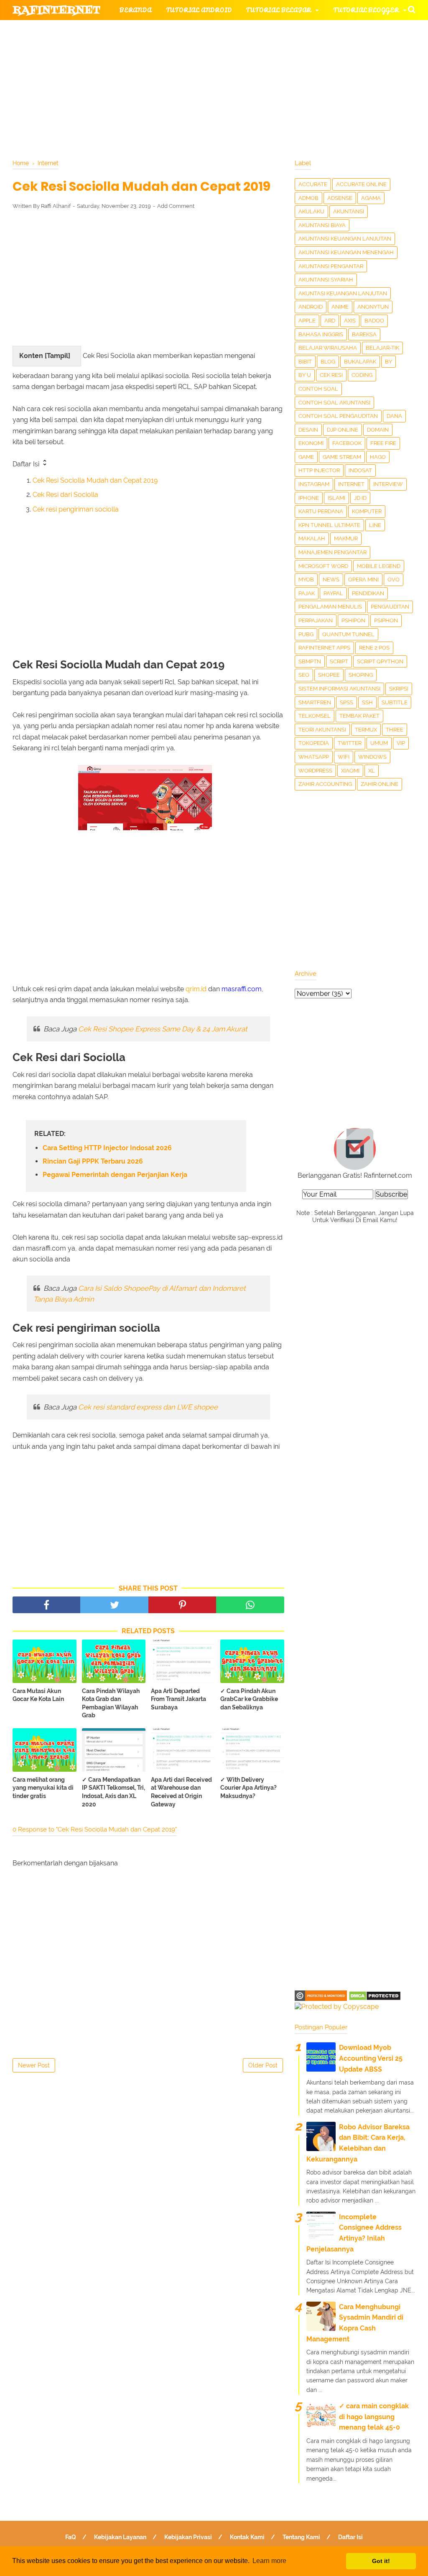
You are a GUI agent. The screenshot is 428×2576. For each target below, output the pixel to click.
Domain (378, 430)
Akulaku (311, 211)
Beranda (136, 10)
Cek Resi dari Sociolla (65, 495)
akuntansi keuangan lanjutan (345, 239)
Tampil (57, 356)
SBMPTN (310, 661)
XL (372, 771)
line (375, 525)
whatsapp (314, 757)
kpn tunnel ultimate (329, 525)
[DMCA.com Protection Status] (375, 1999)
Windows (372, 757)
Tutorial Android (199, 10)
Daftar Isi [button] (27, 464)
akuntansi (349, 211)
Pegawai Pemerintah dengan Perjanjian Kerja (115, 1175)
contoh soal (318, 389)
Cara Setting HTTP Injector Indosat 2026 (107, 1148)
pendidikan (368, 593)
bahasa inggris (321, 334)
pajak (307, 593)
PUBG (306, 634)
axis (350, 321)
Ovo (394, 579)
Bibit (305, 362)
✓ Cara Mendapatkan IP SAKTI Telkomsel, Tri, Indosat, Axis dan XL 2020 (113, 1792)
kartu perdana (321, 511)
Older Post (263, 2065)
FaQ (71, 2537)
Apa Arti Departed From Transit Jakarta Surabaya (178, 1699)
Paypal (333, 593)
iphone (309, 498)
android (311, 307)
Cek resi (331, 375)
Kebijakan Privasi (188, 2537)
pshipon (353, 620)
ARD (330, 321)
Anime (340, 307)
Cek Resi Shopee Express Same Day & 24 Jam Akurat (163, 1029)
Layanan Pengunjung (212, 91)
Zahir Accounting (325, 784)
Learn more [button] (269, 2561)
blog (328, 362)
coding (362, 375)
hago (378, 457)
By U (305, 375)
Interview (388, 484)
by (389, 362)
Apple (307, 321)
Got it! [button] (381, 2561)
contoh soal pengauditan (338, 416)
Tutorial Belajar (279, 10)
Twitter (350, 743)
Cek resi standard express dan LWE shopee (148, 1407)
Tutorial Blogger (366, 10)
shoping (361, 675)
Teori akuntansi (322, 730)
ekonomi (311, 443)
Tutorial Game (147, 30)
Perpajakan (316, 620)
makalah (312, 538)
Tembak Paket (359, 716)
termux (366, 730)
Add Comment (176, 206)
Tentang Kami (301, 2537)
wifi (344, 757)
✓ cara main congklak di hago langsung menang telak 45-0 (374, 2417)
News (331, 579)
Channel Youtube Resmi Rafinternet (89, 91)
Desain (308, 430)
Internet (351, 484)
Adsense (340, 198)
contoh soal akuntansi (334, 403)
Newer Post (34, 2065)
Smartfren (315, 702)
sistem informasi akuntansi (339, 689)
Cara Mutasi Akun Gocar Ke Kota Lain (38, 1695)
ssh (367, 702)
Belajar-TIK (382, 348)
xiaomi (350, 771)
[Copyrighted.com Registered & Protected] (321, 1999)
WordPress (315, 771)
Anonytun (373, 307)
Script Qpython (380, 661)
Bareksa (364, 334)
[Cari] (412, 9)
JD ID (360, 498)
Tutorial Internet (231, 30)
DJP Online (343, 430)
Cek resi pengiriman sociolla (76, 509)
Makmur (346, 538)
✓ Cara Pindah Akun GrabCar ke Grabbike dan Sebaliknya (249, 1699)
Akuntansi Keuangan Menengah (346, 252)
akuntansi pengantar (331, 266)
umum (379, 743)
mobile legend (379, 566)
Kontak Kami (247, 2537)
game (306, 457)
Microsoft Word (323, 566)
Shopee (329, 675)
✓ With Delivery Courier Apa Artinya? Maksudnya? (248, 1788)
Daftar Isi (350, 2537)
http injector (319, 470)
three (395, 730)
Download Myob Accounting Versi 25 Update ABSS (371, 2058)
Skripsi (399, 689)
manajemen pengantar (332, 552)
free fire (383, 443)
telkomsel (315, 716)
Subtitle (395, 702)
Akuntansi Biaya (322, 225)
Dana (394, 416)
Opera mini (363, 579)
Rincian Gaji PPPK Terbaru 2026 (93, 1161)
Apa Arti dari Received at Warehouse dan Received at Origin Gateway (181, 1792)
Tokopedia (314, 743)
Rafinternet (57, 10)
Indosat (360, 470)
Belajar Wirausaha (328, 348)
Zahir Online (380, 784)
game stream (342, 457)
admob (308, 198)
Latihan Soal (322, 70)
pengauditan (390, 607)
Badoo (374, 321)
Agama (371, 198)
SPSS (346, 702)
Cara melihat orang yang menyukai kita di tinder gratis (43, 1788)
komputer (367, 511)
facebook (347, 443)
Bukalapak (360, 362)
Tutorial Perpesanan (236, 50)
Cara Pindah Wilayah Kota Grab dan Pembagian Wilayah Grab (111, 1703)
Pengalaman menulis (330, 607)
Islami (336, 498)
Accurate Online (361, 184)
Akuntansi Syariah (326, 280)
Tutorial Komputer (317, 30)
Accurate (313, 184)
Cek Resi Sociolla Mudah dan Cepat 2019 (95, 480)
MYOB (306, 579)
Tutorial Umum (327, 50)
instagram (314, 484)
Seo (304, 675)
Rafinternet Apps (324, 648)
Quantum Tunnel (348, 634)
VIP (401, 743)
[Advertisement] (148, 278)
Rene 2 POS (374, 648)
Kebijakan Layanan (120, 2537)
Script (339, 661)
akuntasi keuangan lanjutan (343, 293)
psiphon (386, 620)
